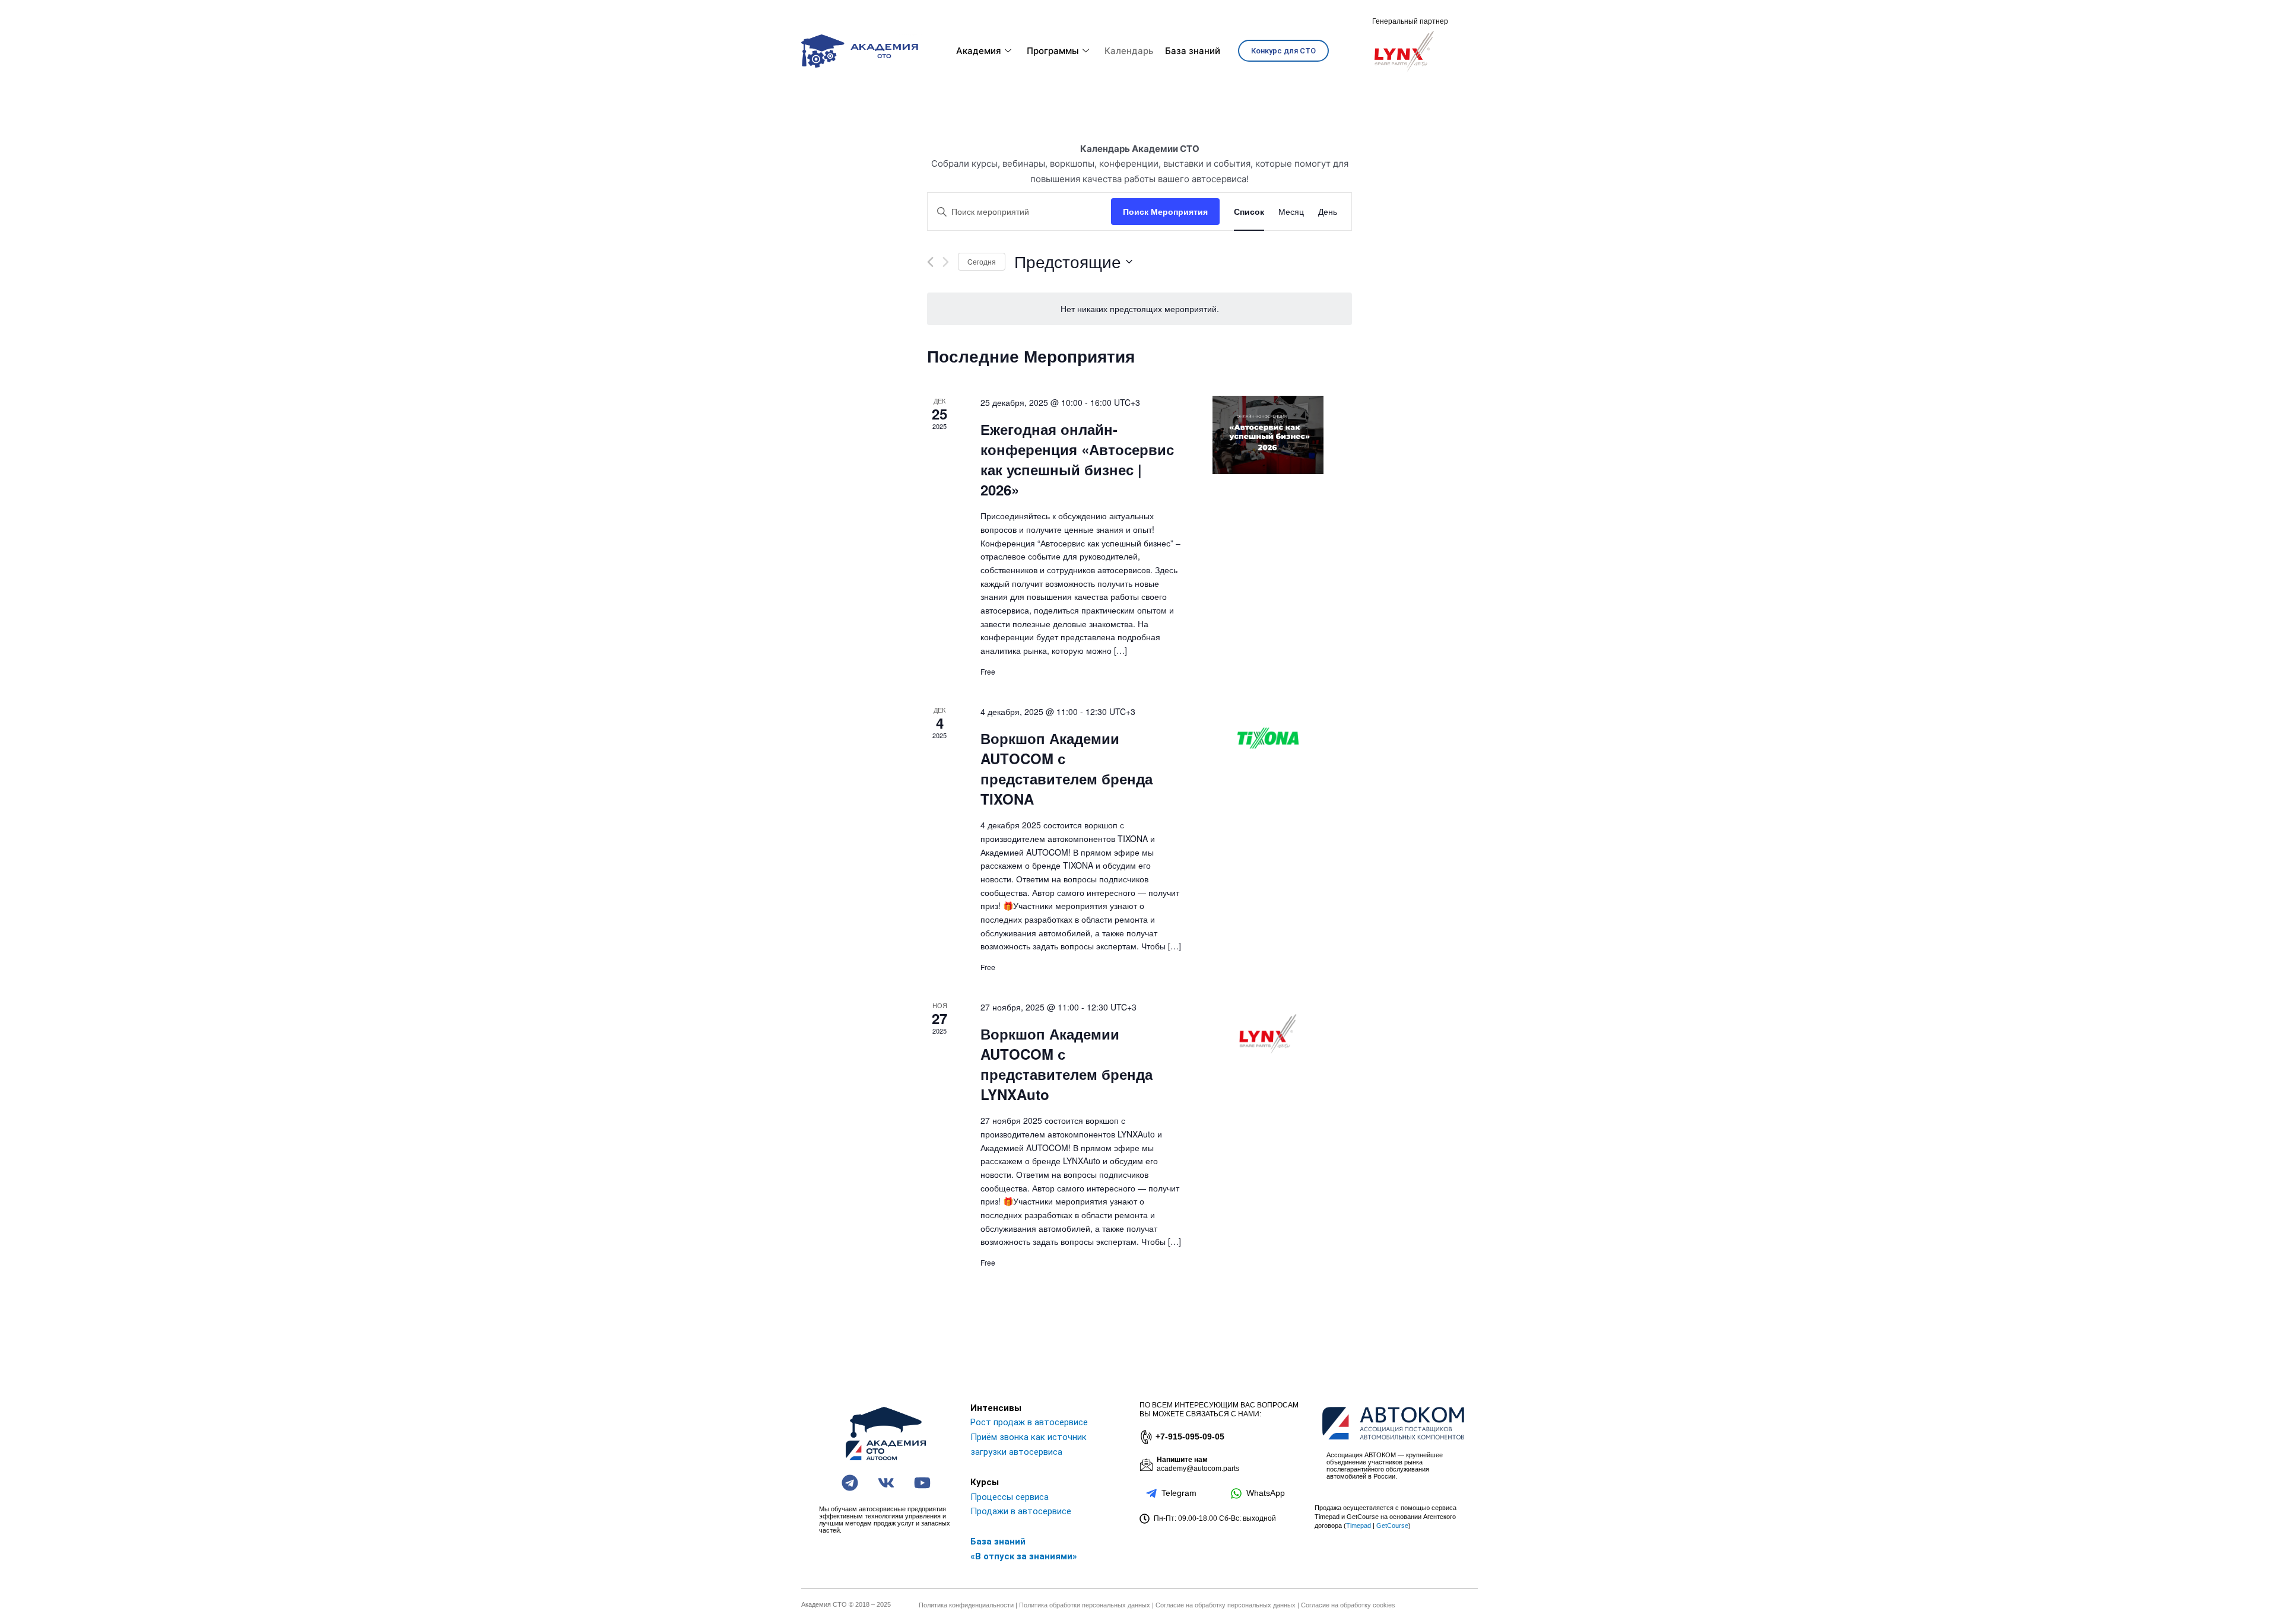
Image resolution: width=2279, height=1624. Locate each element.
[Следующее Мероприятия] (946, 262)
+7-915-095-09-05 (1190, 1437)
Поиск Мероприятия (1165, 211)
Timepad (1358, 1526)
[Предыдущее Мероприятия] (930, 262)
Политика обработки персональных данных (1085, 1605)
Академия (979, 51)
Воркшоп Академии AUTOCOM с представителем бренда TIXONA (1067, 768)
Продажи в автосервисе (1021, 1511)
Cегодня (982, 261)
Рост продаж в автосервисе (1029, 1422)
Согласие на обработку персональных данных (1226, 1605)
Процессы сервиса (1010, 1497)
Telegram (1179, 1493)
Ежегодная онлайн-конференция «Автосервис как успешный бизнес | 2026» (1077, 459)
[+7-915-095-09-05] (1145, 1437)
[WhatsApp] (1236, 1493)
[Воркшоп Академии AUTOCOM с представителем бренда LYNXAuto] (1268, 1034)
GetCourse (1392, 1526)
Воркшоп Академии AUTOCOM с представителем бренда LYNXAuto (1067, 1064)
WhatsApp (1266, 1493)
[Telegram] (1151, 1493)
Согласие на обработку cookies (1348, 1605)
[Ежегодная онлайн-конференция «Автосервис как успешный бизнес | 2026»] (1268, 435)
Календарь (1129, 51)
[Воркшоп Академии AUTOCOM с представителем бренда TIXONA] (1268, 738)
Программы (1053, 51)
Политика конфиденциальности (966, 1605)
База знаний (1193, 51)
